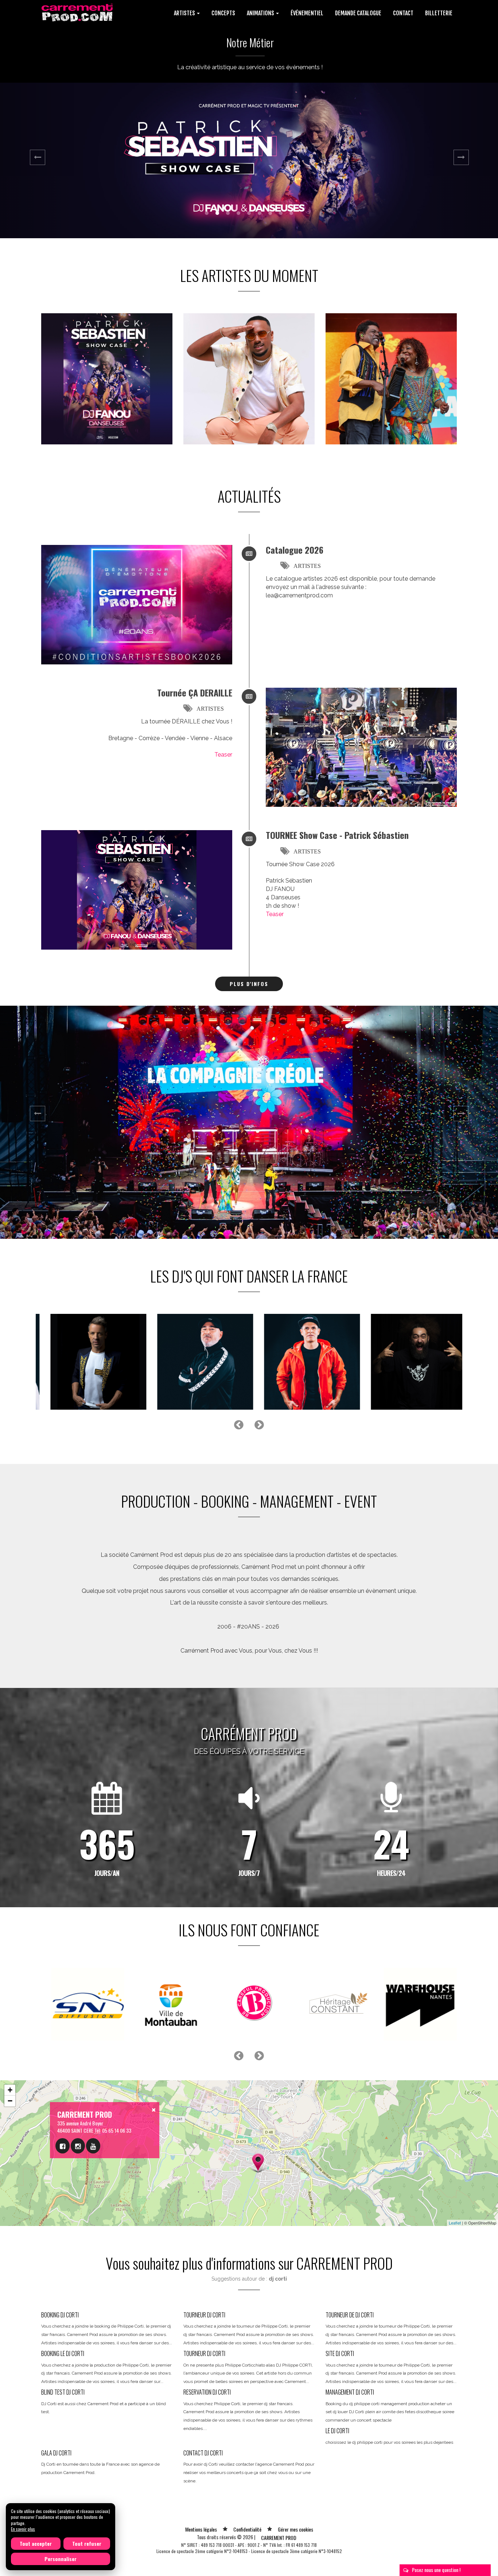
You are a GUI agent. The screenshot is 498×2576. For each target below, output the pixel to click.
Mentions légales (201, 2529)
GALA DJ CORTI (56, 2453)
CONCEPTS (223, 13)
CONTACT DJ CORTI (203, 2453)
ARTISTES (307, 566)
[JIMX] (85, 1362)
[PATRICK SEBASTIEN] (107, 379)
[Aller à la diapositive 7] (270, 213)
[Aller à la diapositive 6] (260, 213)
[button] (37, 160)
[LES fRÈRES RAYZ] (192, 1362)
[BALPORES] (405, 1362)
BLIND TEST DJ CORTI (63, 2392)
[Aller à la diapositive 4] (238, 213)
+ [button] (10, 2090)
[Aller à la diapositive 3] (228, 213)
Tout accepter (36, 2543)
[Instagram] (78, 2146)
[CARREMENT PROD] (78, 12)
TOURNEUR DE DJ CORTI (350, 2315)
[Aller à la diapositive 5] (249, 213)
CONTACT (403, 13)
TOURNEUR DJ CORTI (204, 2315)
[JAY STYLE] (298, 1362)
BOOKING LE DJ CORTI (63, 2353)
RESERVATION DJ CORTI (207, 2392)
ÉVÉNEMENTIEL (307, 13)
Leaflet (455, 2223)
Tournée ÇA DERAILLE (195, 692)
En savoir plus (23, 2529)
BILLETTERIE (439, 13)
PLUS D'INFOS (249, 984)
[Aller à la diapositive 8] (281, 213)
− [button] (10, 2101)
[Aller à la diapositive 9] (291, 213)
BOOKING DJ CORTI (60, 2315)
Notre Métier (250, 42)
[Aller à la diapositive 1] (207, 213)
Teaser (223, 755)
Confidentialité (247, 2529)
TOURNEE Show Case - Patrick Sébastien (337, 835)
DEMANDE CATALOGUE (358, 13)
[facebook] (63, 2146)
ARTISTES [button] (185, 13)
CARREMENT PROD (279, 2538)
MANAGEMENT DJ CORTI (350, 2392)
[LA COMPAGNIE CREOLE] (391, 379)
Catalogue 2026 (295, 550)
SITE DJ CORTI (340, 2353)
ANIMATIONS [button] (261, 13)
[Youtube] (93, 2146)
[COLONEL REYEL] (249, 379)
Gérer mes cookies (295, 2529)
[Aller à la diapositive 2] (217, 213)
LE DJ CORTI (337, 2431)
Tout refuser (87, 2543)
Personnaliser (61, 2559)
